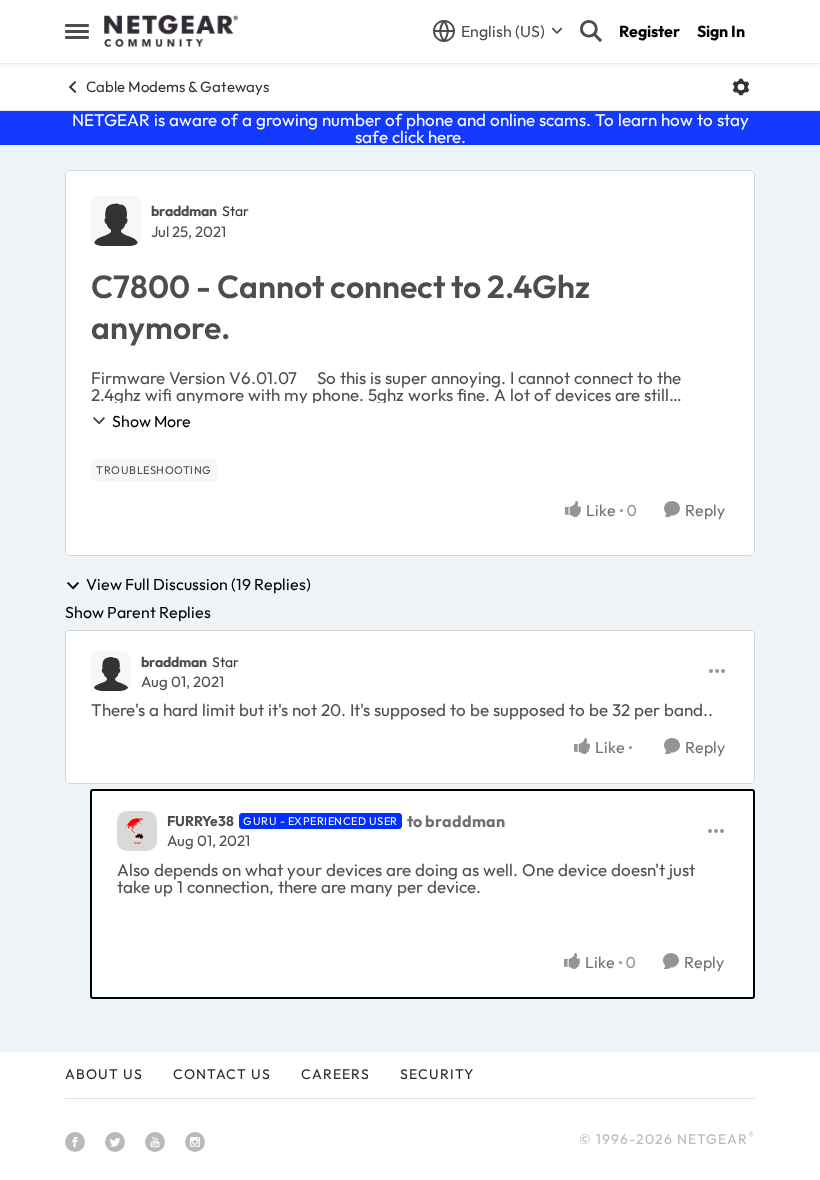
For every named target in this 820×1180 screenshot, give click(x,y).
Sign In (721, 31)
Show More (151, 421)
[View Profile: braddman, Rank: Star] (116, 221)
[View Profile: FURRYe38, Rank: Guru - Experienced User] (137, 831)
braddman (184, 211)
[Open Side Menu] (77, 31)
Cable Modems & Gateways (177, 86)
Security (437, 1074)
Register (649, 31)
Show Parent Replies (138, 612)
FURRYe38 (200, 821)
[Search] (591, 31)
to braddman (456, 821)
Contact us (222, 1074)
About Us (104, 1074)
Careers (335, 1074)
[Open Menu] (741, 87)
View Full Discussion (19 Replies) (198, 585)
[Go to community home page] (171, 31)
